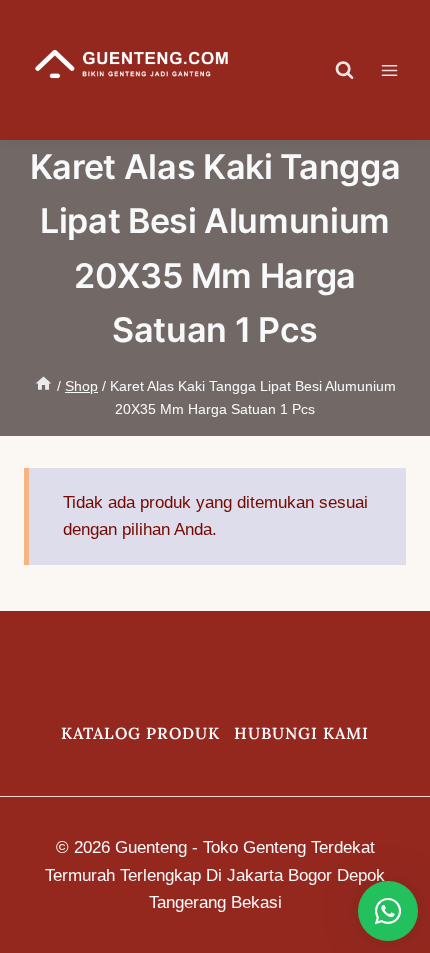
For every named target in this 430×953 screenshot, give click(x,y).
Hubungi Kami (301, 733)
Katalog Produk (140, 733)
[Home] (43, 386)
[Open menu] (399, 70)
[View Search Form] (345, 70)
